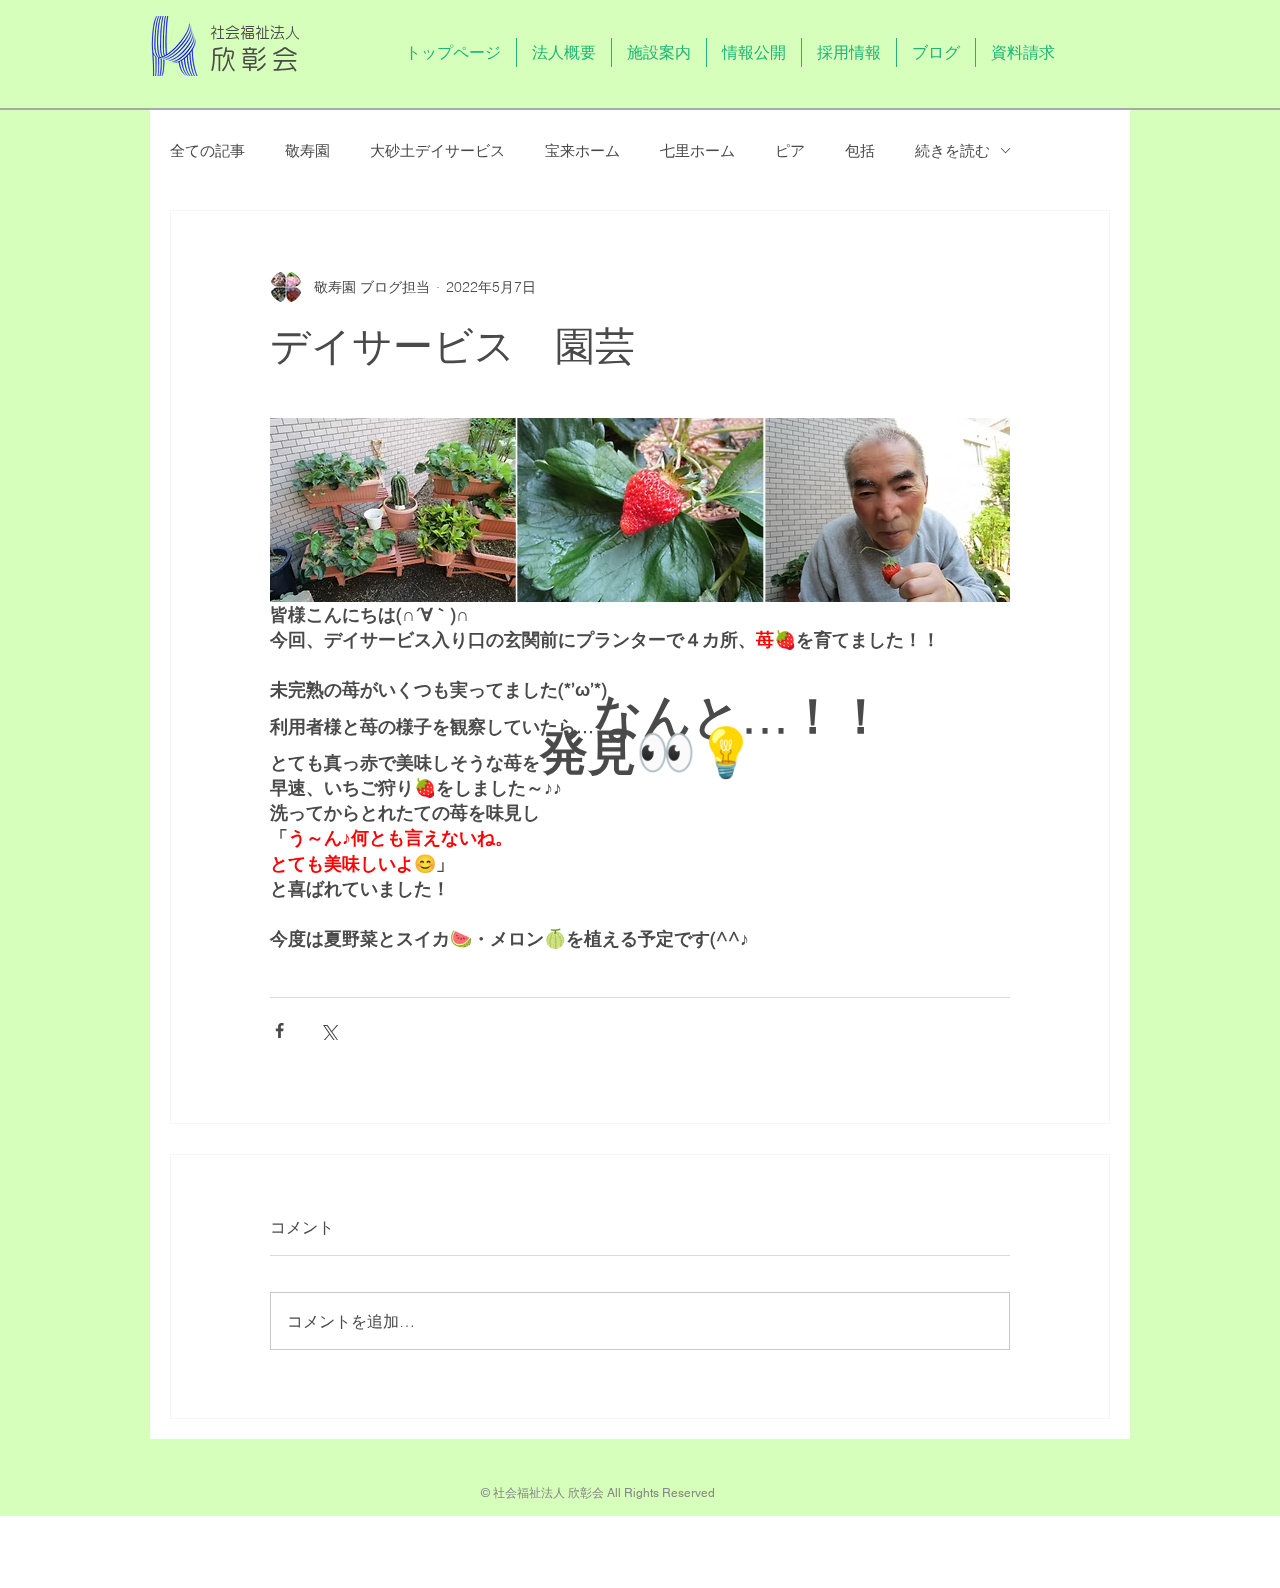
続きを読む (952, 150)
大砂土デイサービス (437, 150)
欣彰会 (257, 59)
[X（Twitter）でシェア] (328, 1030)
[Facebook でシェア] (279, 1030)
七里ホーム (697, 150)
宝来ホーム (582, 150)
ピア (790, 150)
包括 (860, 150)
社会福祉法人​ (255, 32)
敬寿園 (307, 150)
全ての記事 (207, 150)
